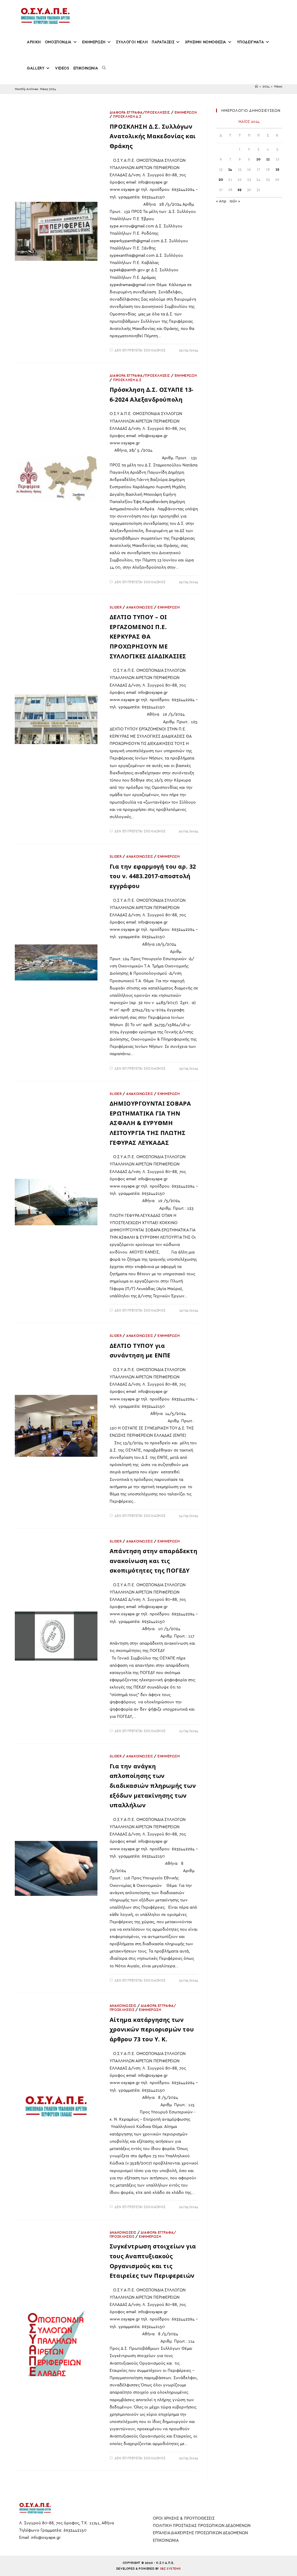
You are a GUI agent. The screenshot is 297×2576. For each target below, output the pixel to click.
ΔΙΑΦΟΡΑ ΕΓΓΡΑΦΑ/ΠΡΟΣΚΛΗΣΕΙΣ (140, 112)
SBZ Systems (171, 2569)
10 (258, 159)
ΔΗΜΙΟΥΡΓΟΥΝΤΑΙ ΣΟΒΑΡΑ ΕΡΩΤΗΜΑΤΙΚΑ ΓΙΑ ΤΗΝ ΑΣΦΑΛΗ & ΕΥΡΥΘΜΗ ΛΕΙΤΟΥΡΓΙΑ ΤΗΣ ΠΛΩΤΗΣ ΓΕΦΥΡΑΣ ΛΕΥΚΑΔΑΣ (150, 1123)
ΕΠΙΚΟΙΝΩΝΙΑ (166, 2540)
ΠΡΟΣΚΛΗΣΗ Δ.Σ (127, 116)
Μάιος (278, 87)
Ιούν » (235, 201)
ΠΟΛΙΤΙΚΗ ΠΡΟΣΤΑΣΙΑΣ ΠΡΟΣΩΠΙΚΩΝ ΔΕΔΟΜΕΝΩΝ (202, 2526)
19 (277, 169)
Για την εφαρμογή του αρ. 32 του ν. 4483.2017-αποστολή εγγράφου (153, 876)
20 (221, 179)
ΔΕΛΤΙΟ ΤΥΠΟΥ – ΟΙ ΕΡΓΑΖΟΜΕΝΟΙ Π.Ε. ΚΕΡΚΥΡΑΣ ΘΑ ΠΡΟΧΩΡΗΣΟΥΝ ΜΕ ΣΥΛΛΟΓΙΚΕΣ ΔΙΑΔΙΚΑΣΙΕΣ (148, 636)
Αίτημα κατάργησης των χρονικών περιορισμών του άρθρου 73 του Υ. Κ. (152, 2029)
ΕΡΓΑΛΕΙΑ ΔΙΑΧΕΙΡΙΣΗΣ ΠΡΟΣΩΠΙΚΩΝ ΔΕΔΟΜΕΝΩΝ (200, 2533)
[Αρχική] (256, 87)
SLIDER (116, 607)
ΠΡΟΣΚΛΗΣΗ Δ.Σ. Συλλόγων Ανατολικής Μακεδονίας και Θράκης (153, 136)
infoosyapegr (46, 2538)
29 (240, 190)
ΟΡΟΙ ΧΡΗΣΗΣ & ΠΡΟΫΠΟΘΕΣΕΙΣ (184, 2518)
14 (230, 169)
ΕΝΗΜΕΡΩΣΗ (186, 112)
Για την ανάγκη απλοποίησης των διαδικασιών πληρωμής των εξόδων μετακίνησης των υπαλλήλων (153, 1786)
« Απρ (221, 201)
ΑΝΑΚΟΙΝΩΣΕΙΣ (140, 607)
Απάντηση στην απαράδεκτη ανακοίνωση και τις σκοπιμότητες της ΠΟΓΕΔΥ (153, 1561)
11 (268, 159)
